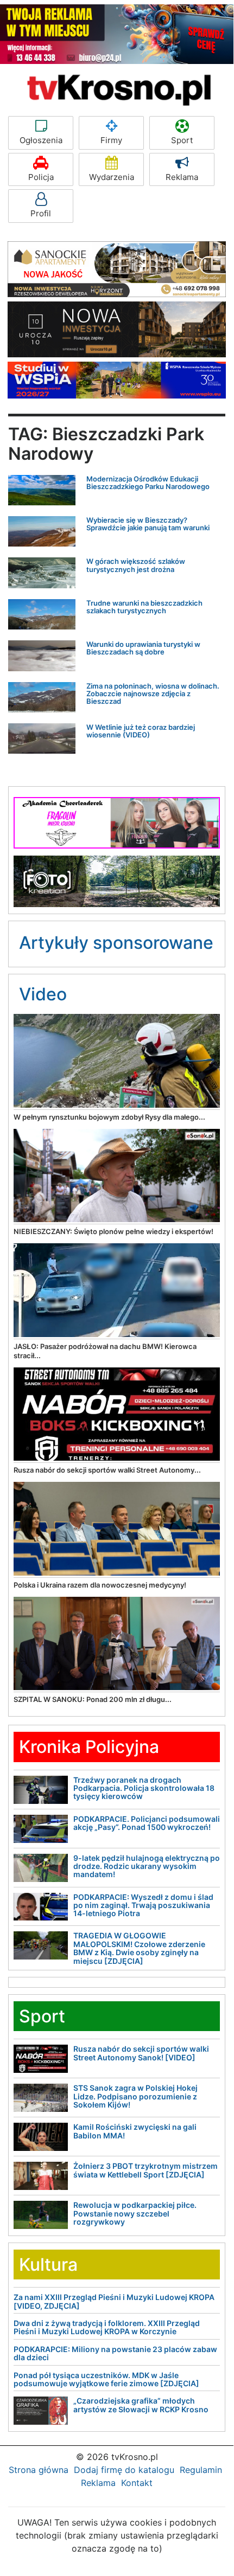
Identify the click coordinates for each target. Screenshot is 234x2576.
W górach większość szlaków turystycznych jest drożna (136, 565)
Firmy (111, 140)
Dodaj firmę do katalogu (124, 2470)
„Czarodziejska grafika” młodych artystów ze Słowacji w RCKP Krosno (141, 2405)
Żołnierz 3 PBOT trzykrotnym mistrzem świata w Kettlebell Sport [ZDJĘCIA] (146, 2170)
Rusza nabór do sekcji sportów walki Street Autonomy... (107, 1470)
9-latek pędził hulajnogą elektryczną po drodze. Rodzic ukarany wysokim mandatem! (147, 1866)
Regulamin (201, 2470)
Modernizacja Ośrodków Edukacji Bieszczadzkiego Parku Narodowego (148, 483)
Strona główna (39, 2470)
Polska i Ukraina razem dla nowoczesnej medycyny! (100, 1585)
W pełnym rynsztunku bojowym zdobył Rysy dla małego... (109, 1117)
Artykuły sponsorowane (116, 943)
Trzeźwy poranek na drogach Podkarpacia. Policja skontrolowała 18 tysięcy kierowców (144, 1788)
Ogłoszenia (41, 140)
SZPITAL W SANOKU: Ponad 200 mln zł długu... (93, 1699)
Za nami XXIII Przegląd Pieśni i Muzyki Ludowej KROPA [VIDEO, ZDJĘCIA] (114, 2301)
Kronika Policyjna (89, 1747)
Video (43, 994)
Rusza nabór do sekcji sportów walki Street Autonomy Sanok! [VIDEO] (141, 2053)
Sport (182, 140)
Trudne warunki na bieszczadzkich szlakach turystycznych (144, 607)
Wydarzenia (112, 177)
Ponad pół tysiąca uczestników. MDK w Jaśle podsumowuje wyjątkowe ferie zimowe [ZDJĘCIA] (106, 2379)
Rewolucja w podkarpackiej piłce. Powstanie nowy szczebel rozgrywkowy (135, 2213)
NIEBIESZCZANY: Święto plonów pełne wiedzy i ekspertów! (113, 1231)
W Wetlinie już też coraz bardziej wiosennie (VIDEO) (141, 731)
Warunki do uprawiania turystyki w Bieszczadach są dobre (143, 648)
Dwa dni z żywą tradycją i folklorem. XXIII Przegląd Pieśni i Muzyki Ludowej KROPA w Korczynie (107, 2327)
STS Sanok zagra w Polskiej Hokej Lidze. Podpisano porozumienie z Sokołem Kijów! (135, 2096)
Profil (41, 213)
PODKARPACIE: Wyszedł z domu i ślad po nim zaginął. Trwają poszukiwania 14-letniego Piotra (143, 1905)
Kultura (48, 2265)
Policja (41, 177)
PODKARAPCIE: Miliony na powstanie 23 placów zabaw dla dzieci (115, 2353)
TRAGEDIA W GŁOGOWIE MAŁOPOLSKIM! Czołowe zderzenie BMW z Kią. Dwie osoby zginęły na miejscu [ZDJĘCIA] (139, 1948)
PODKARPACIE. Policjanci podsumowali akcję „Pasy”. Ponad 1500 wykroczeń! (147, 1823)
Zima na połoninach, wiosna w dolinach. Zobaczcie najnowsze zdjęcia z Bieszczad (153, 694)
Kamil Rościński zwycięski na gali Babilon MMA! (135, 2131)
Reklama (182, 177)
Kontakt (137, 2483)
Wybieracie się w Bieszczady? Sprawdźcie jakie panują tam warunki (148, 524)
